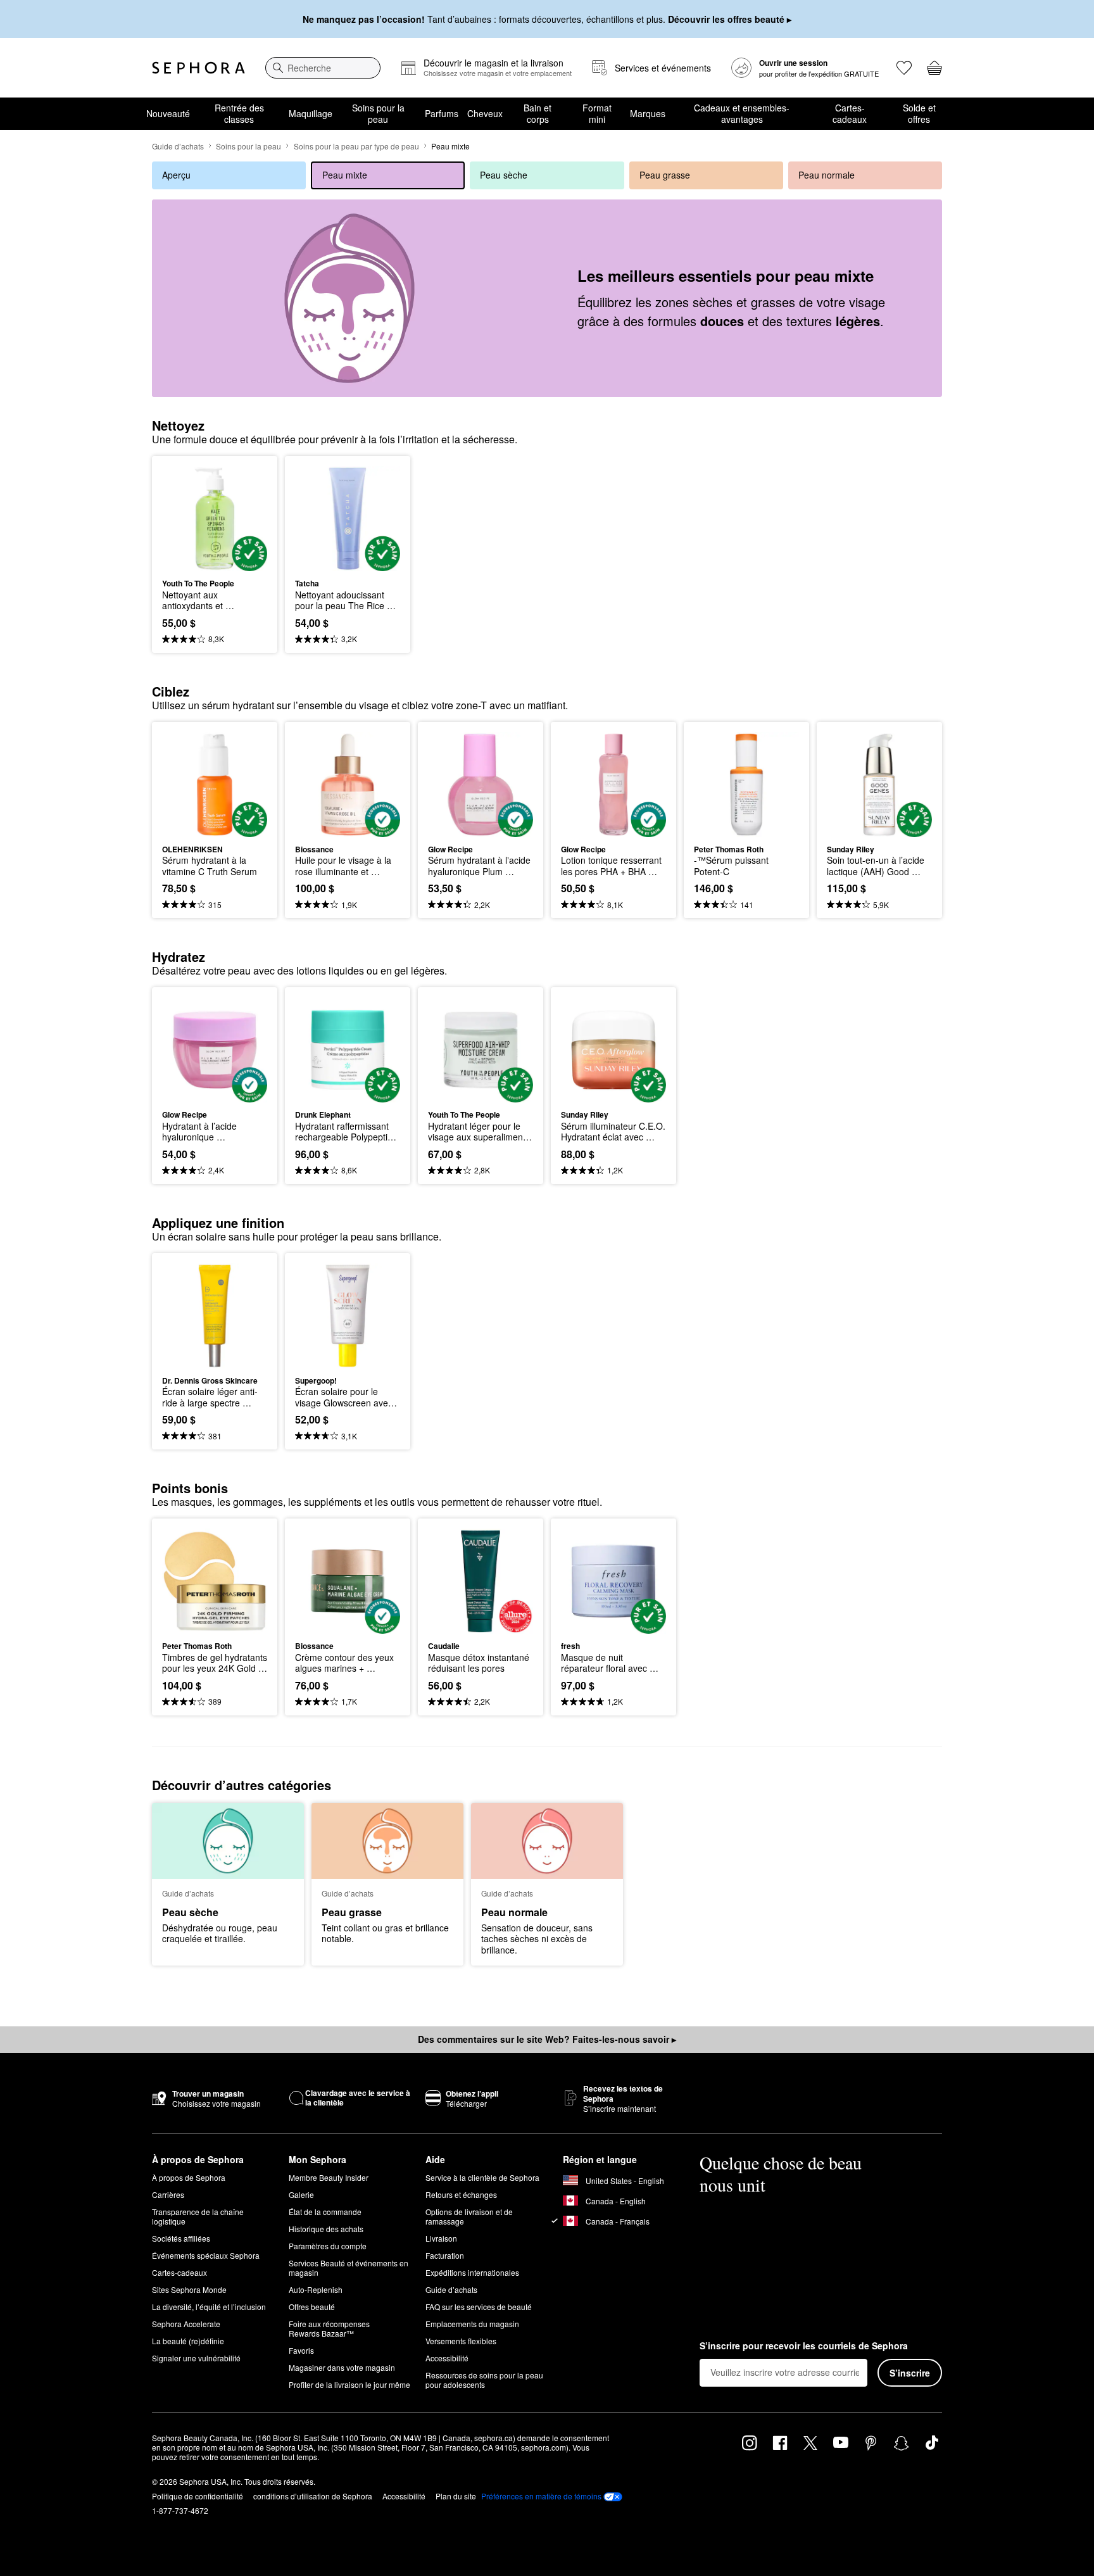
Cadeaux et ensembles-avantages (742, 113)
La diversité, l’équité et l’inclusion (209, 2307)
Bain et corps (538, 113)
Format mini (597, 113)
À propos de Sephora (189, 2177)
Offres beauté (312, 2307)
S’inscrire (910, 2373)
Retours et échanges (461, 2194)
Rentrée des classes (239, 113)
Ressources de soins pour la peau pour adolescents (484, 2380)
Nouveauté (168, 113)
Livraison (441, 2238)
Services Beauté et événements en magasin (349, 2268)
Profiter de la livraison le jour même (349, 2384)
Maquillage (311, 113)
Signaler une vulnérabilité (196, 2358)
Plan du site (456, 2496)
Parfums (442, 113)
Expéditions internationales (472, 2272)
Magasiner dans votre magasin (342, 2367)
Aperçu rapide (215, 562)
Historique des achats (326, 2229)
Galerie (301, 2194)
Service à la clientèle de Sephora (482, 2177)
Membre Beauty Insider (329, 2177)
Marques (648, 113)
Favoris (301, 2350)
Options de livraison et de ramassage (469, 2216)
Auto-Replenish (316, 2289)
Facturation (445, 2255)
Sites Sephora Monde (189, 2289)
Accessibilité (447, 2358)
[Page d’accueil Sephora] (198, 68)
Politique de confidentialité (198, 2496)
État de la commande (325, 2212)
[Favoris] (904, 68)
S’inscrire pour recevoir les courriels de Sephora (804, 2346)
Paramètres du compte (328, 2246)
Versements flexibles (461, 2341)
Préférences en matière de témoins (541, 2496)
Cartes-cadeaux (850, 113)
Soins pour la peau (378, 113)
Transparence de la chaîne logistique (198, 2216)
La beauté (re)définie (188, 2341)
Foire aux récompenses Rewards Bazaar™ (329, 2328)
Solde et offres (919, 113)
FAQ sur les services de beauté (479, 2307)
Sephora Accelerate (186, 2324)
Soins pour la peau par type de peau (356, 146)
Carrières (168, 2194)
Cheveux (485, 113)
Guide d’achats (178, 146)
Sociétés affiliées (181, 2238)
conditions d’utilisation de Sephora (313, 2496)
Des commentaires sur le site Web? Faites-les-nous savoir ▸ (547, 2039)
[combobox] (323, 68)
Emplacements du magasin (472, 2324)
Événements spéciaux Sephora (206, 2255)
